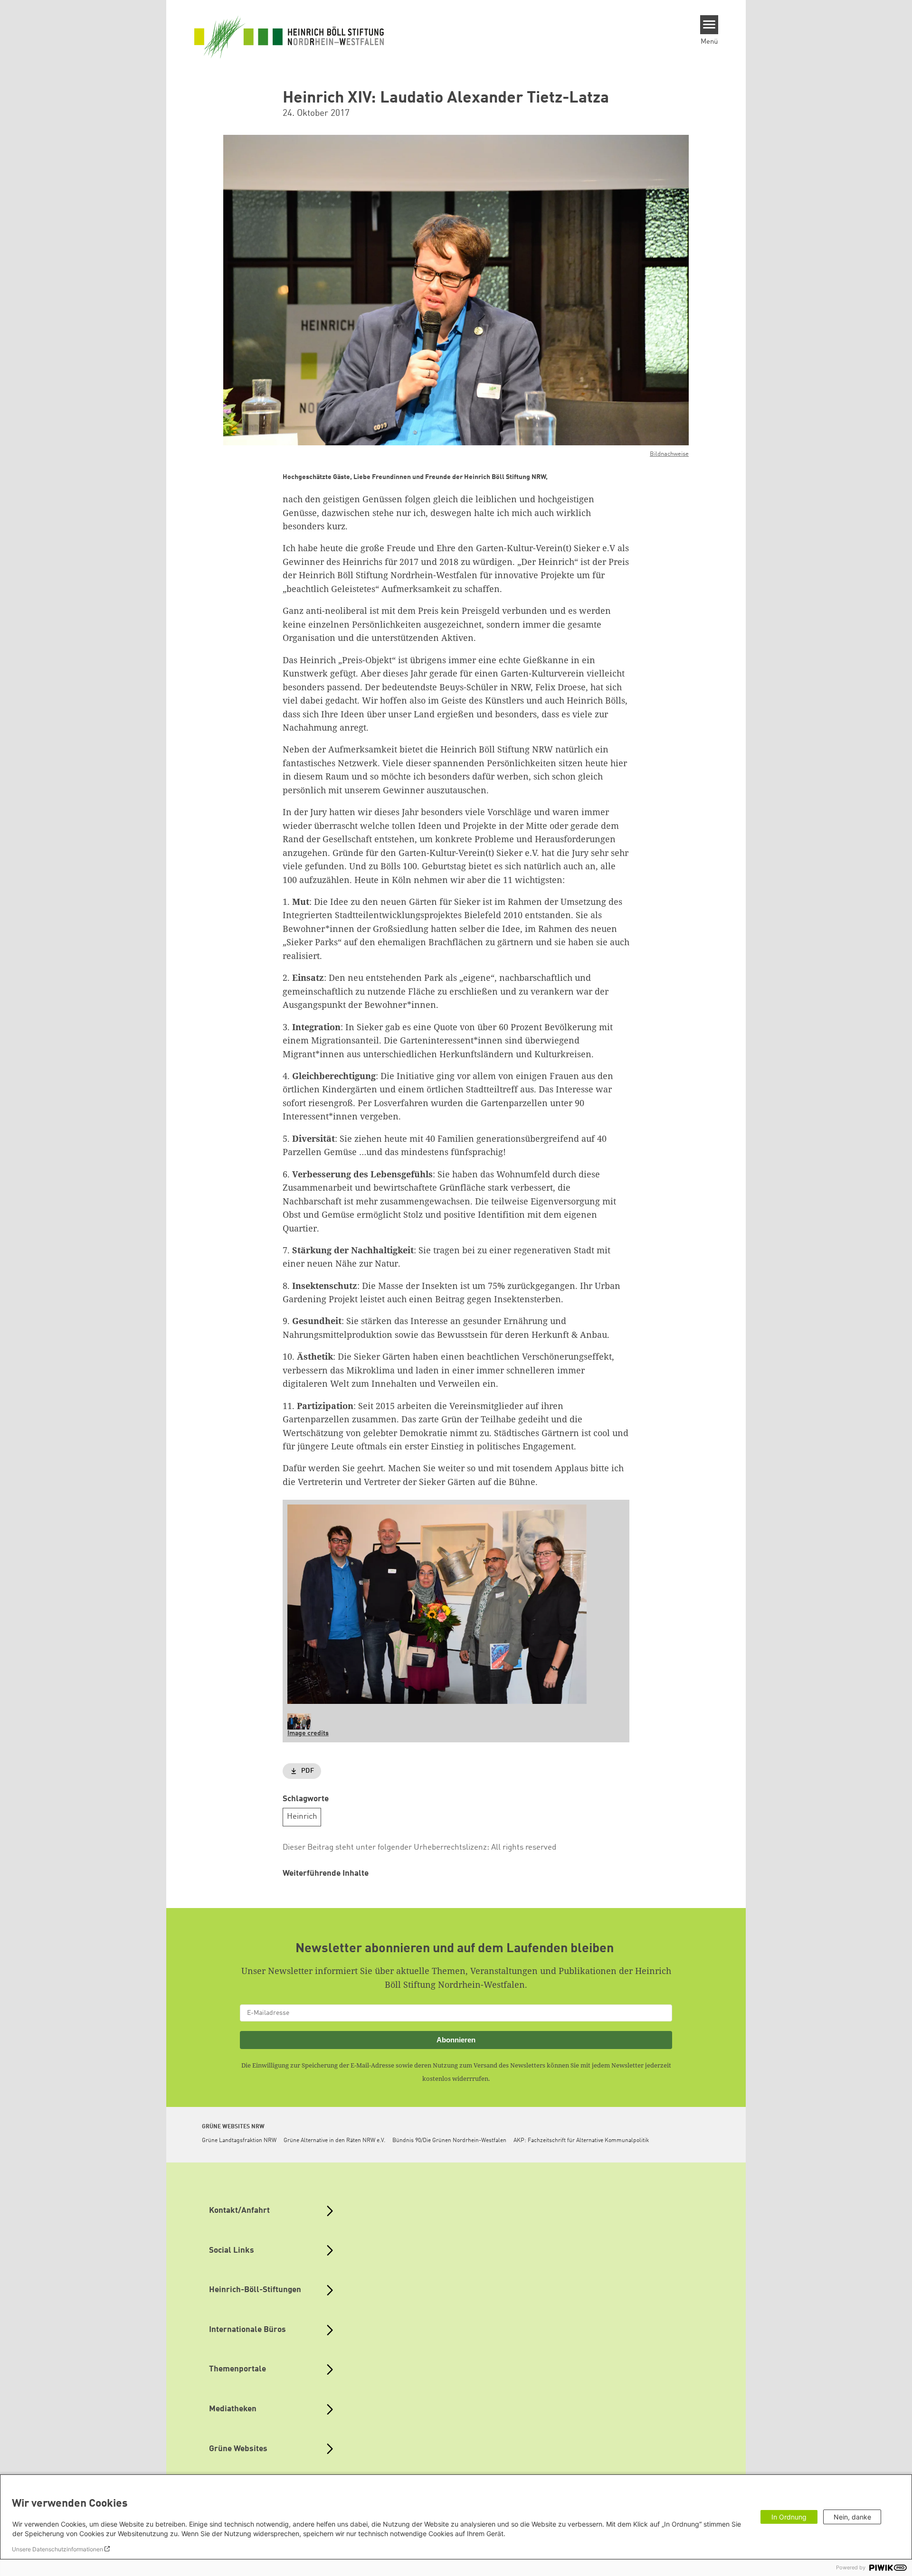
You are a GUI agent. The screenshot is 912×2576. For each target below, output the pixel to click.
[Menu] (709, 25)
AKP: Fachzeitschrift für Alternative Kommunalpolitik (581, 2141)
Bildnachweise (669, 454)
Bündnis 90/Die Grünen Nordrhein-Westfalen (449, 2141)
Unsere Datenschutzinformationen (57, 2549)
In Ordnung (789, 2517)
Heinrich (302, 1817)
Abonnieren (456, 2040)
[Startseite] (289, 37)
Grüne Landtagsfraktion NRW (239, 2141)
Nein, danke (852, 2517)
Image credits (308, 1733)
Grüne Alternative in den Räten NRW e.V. (334, 2141)
